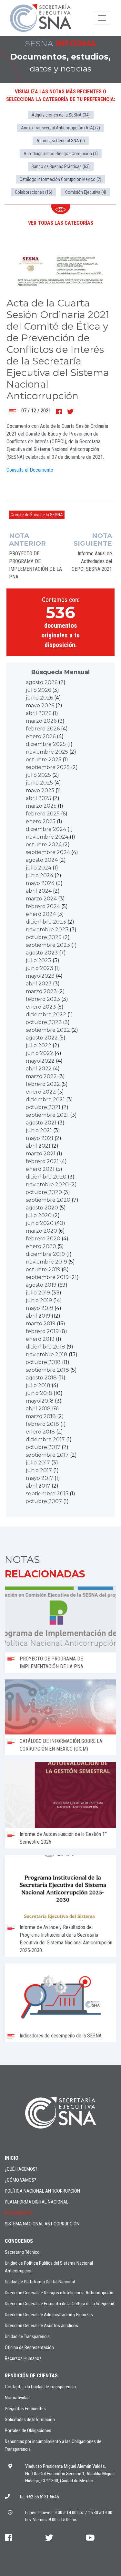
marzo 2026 (41, 721)
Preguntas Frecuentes (25, 2409)
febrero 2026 (43, 729)
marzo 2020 (41, 1231)
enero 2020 (41, 1246)
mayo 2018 (40, 1401)
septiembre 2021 (47, 1115)
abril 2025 (39, 798)
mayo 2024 (40, 883)
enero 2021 (40, 1169)
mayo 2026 (40, 705)
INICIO (12, 2158)
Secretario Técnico (22, 2252)
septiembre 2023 (48, 945)
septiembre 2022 (48, 1030)
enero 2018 (40, 1432)
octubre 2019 (43, 1269)
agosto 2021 (41, 1123)
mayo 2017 (40, 1478)
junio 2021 (39, 1130)
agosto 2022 (42, 1038)
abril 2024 (39, 891)
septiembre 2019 (47, 1277)
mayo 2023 (40, 976)
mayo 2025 (40, 790)
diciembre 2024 (46, 829)
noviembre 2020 (47, 1185)
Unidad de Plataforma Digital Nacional (40, 2282)
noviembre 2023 (47, 930)
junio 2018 (39, 1393)
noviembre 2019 (46, 1262)
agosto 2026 (42, 682)
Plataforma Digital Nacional (37, 2202)
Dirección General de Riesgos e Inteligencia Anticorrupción (59, 2293)
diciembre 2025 (46, 744)
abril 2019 (38, 1316)
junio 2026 (39, 698)
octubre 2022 (44, 1022)
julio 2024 (39, 868)
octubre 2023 (44, 937)
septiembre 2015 (47, 1494)
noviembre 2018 (47, 1354)
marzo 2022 (41, 1076)
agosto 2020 (42, 1208)
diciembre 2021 (45, 1100)
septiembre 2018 (47, 1370)
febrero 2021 (42, 1161)
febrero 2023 (43, 999)
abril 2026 (39, 713)
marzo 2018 (41, 1416)
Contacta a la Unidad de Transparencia (40, 2387)
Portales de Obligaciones (28, 2430)
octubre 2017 (43, 1447)
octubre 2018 (43, 1362)
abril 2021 (38, 1146)
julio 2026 (38, 690)
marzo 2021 (41, 1154)
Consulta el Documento (30, 470)
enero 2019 (40, 1339)
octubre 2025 (44, 760)
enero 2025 (41, 821)
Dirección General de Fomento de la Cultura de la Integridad (60, 2304)
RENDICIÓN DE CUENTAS (31, 2376)
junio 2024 (40, 875)
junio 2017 (39, 1470)
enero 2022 (41, 1092)
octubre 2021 (43, 1107)
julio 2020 (39, 1215)
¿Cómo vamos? (20, 2180)
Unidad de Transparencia (27, 2336)
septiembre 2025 (48, 767)
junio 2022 (40, 1053)
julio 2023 (39, 960)
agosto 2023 (42, 953)
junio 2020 (40, 1223)
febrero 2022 (43, 1084)
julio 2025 (38, 775)
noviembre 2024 (47, 837)
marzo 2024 (41, 899)
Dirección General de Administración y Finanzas (49, 2315)
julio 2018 (38, 1385)
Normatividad (17, 2398)
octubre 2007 (44, 1501)
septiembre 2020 (48, 1200)
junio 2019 (39, 1300)
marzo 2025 (41, 806)
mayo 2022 (40, 1061)
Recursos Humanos (23, 2358)
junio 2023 (40, 968)
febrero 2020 (43, 1239)
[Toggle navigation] (102, 18)
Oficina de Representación (29, 2347)
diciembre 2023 (46, 922)
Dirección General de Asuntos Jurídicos (41, 2326)
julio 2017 (38, 1463)
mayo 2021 (40, 1138)
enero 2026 (41, 736)
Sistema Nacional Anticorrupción (42, 2224)
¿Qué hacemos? (21, 2169)
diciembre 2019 (45, 1254)
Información (19, 2213)
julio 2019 (38, 1293)
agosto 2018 (41, 1378)
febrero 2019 (42, 1331)
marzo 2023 (41, 991)
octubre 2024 (44, 845)
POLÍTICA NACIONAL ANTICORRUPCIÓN (42, 2191)
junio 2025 (39, 783)
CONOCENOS (19, 2241)
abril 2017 (38, 1486)
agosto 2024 (42, 860)
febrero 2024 (43, 906)
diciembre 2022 (46, 1015)
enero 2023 (41, 1007)
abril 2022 (39, 1069)
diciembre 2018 (45, 1347)
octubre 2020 (44, 1192)
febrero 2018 (42, 1424)
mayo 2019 (40, 1308)
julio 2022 (39, 1045)
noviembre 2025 (47, 752)
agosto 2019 (41, 1285)
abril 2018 (38, 1409)
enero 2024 (41, 914)
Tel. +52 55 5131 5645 (39, 2497)
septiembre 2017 (47, 1455)
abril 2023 (39, 984)
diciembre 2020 (46, 1177)
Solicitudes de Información (30, 2420)
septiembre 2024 (48, 852)
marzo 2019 (41, 1324)
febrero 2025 (43, 814)
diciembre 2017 (45, 1439)
